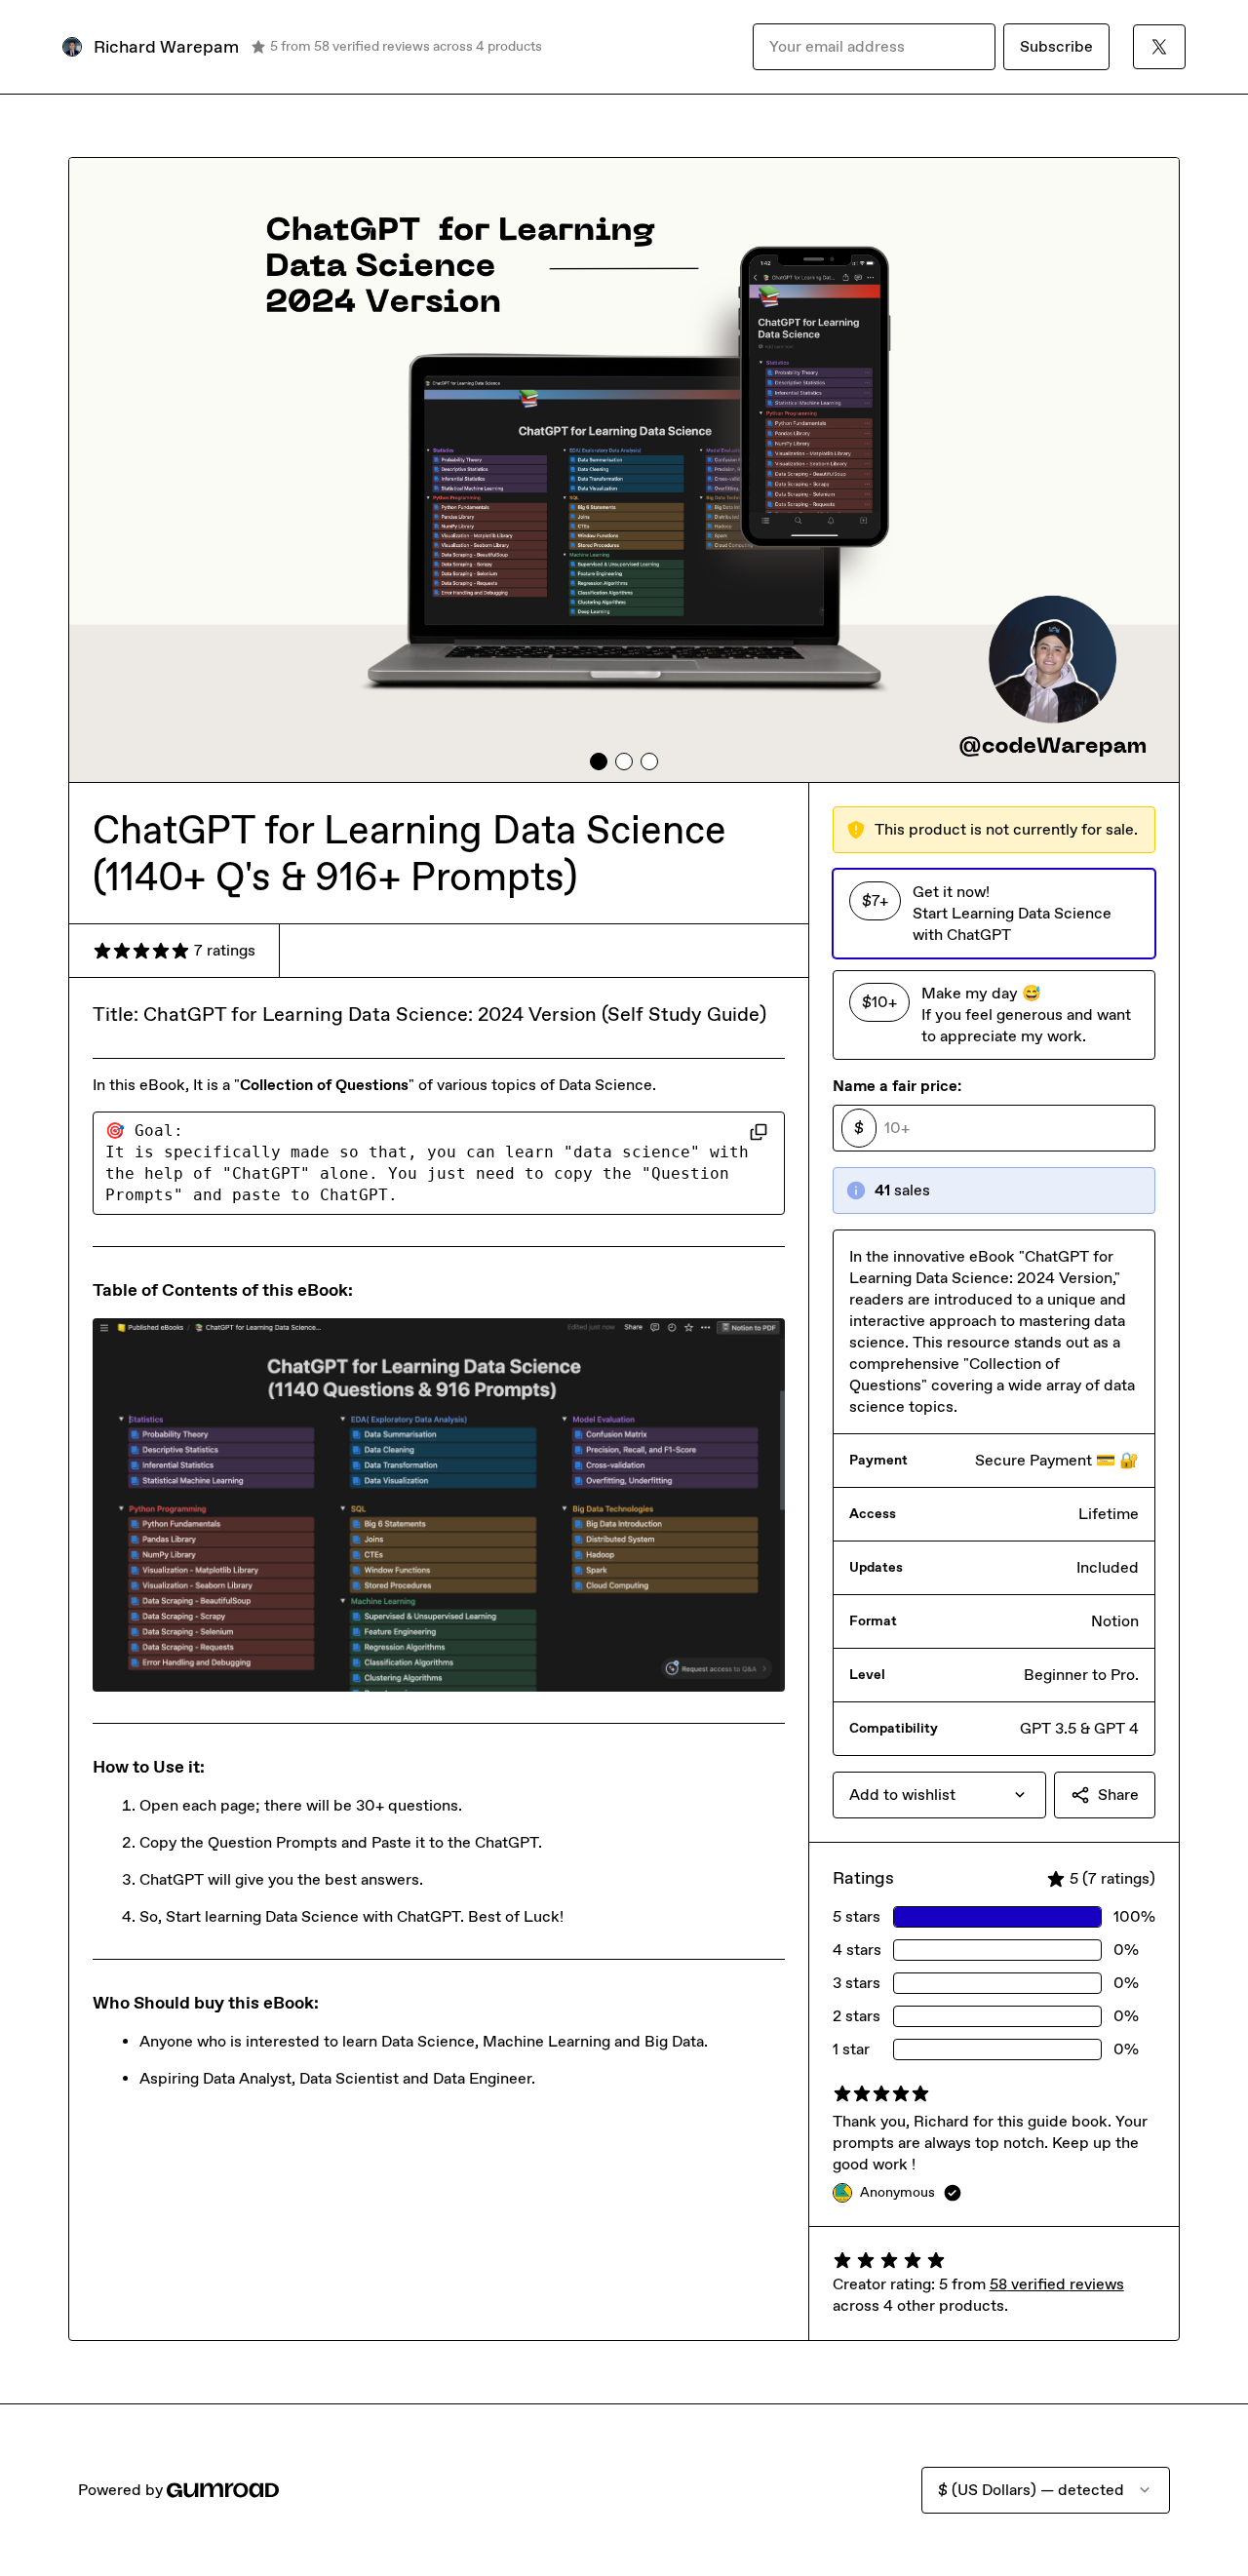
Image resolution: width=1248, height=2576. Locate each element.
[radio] (994, 914)
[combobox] (939, 1795)
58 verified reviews (1057, 2284)
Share (1118, 1795)
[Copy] (759, 1131)
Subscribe (1056, 46)
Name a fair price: (897, 1086)
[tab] (599, 761)
